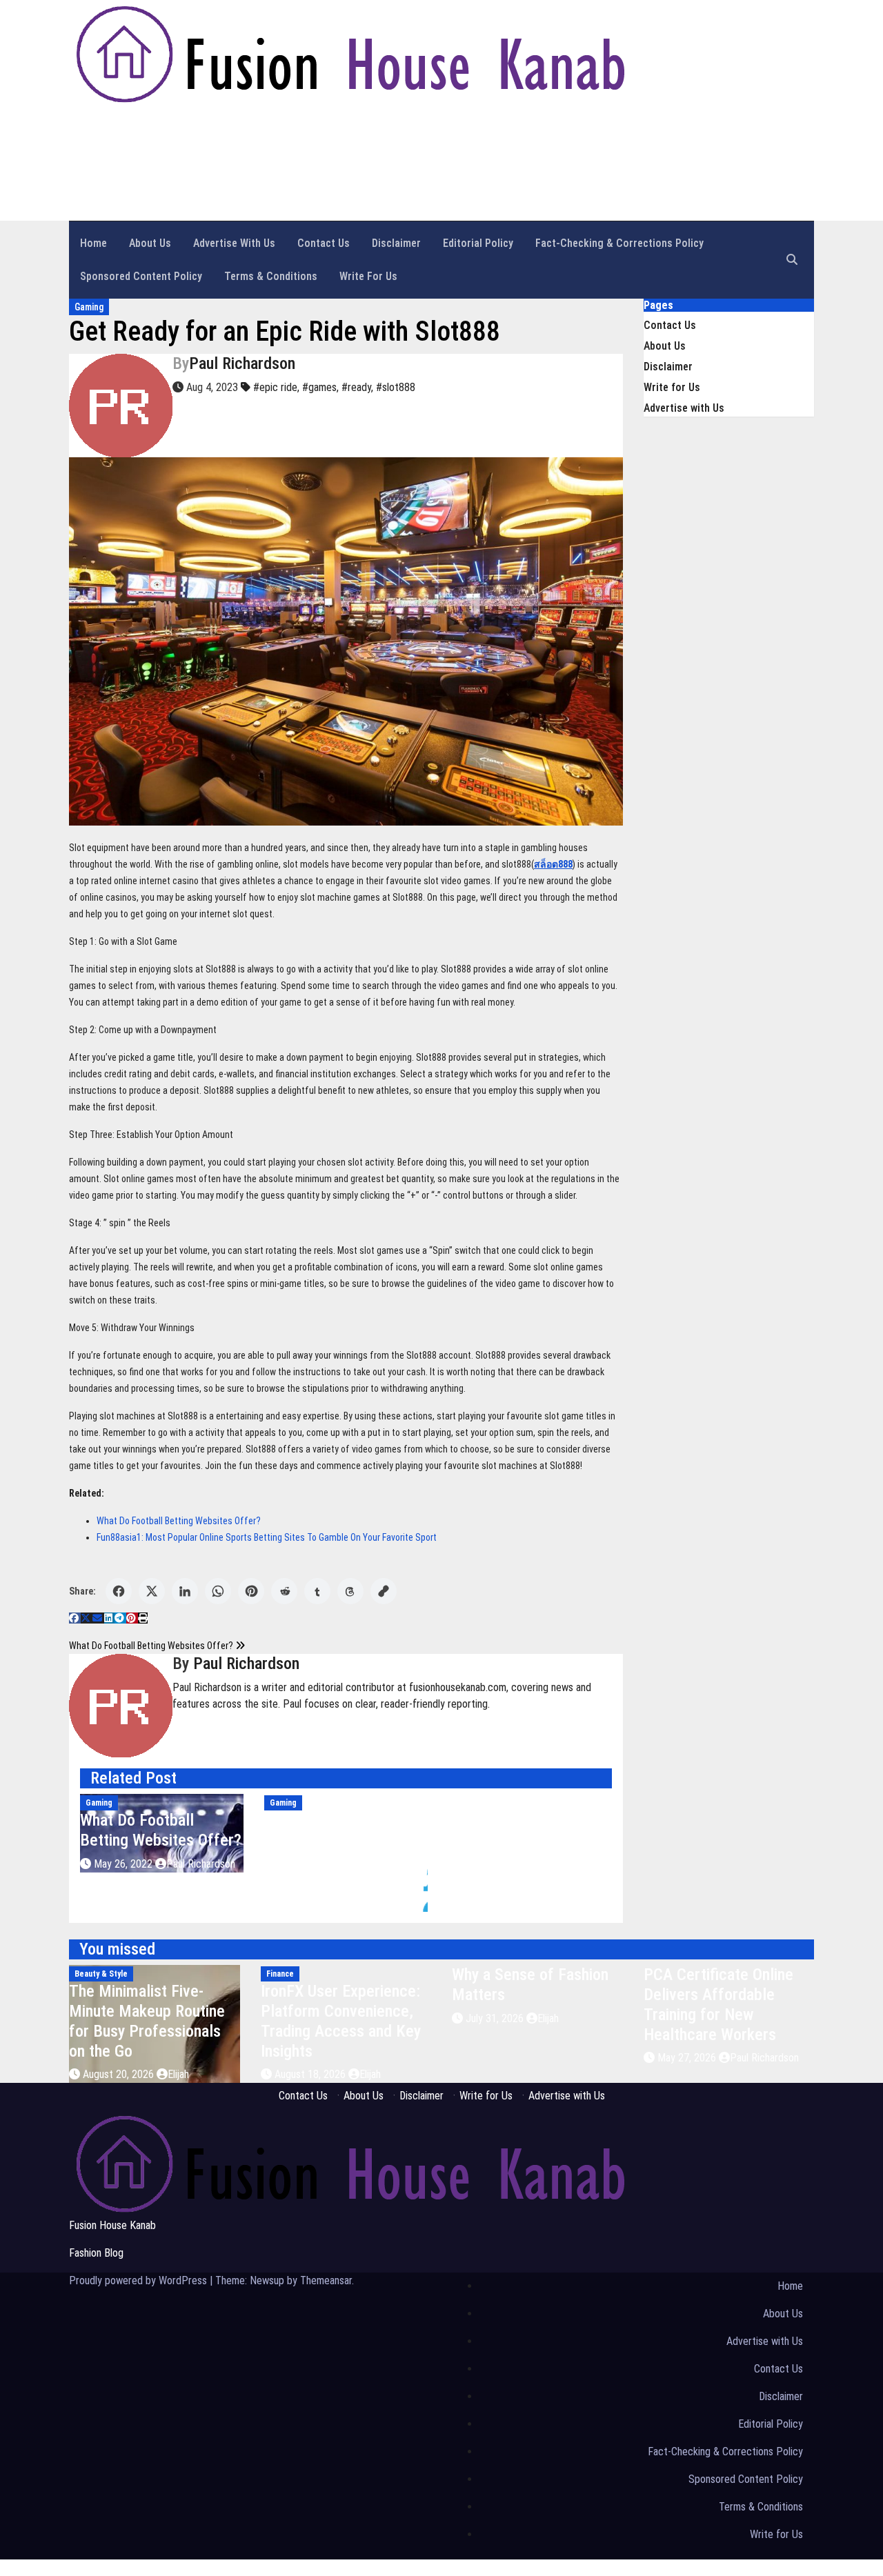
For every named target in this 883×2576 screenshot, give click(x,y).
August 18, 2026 (311, 2074)
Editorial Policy (478, 243)
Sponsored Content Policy (141, 276)
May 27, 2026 (688, 2058)
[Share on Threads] (350, 1591)
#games (319, 387)
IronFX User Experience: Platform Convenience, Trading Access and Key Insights (341, 2021)
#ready (356, 387)
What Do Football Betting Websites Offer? (179, 1521)
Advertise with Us (234, 243)
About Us (150, 243)
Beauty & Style (101, 1974)
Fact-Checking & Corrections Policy (619, 243)
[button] (792, 260)
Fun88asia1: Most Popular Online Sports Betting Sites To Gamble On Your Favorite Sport (267, 1537)
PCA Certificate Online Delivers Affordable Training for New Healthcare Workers (718, 2004)
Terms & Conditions (271, 276)
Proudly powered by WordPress (139, 2280)
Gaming (89, 307)
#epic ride (275, 387)
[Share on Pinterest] (251, 1591)
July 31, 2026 (496, 2018)
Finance (280, 1974)
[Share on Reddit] (284, 1591)
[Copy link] (384, 1591)
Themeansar (326, 2280)
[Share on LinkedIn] (185, 1591)
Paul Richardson (242, 363)
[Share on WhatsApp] (218, 1591)
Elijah (178, 2074)
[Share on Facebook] (119, 1591)
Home (93, 243)
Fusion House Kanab (112, 2225)
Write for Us (368, 276)
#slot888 (396, 387)
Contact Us (324, 243)
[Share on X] (152, 1591)
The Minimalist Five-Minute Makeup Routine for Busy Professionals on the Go (147, 2021)
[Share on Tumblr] (317, 1591)
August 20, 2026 (120, 2074)
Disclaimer (396, 243)
